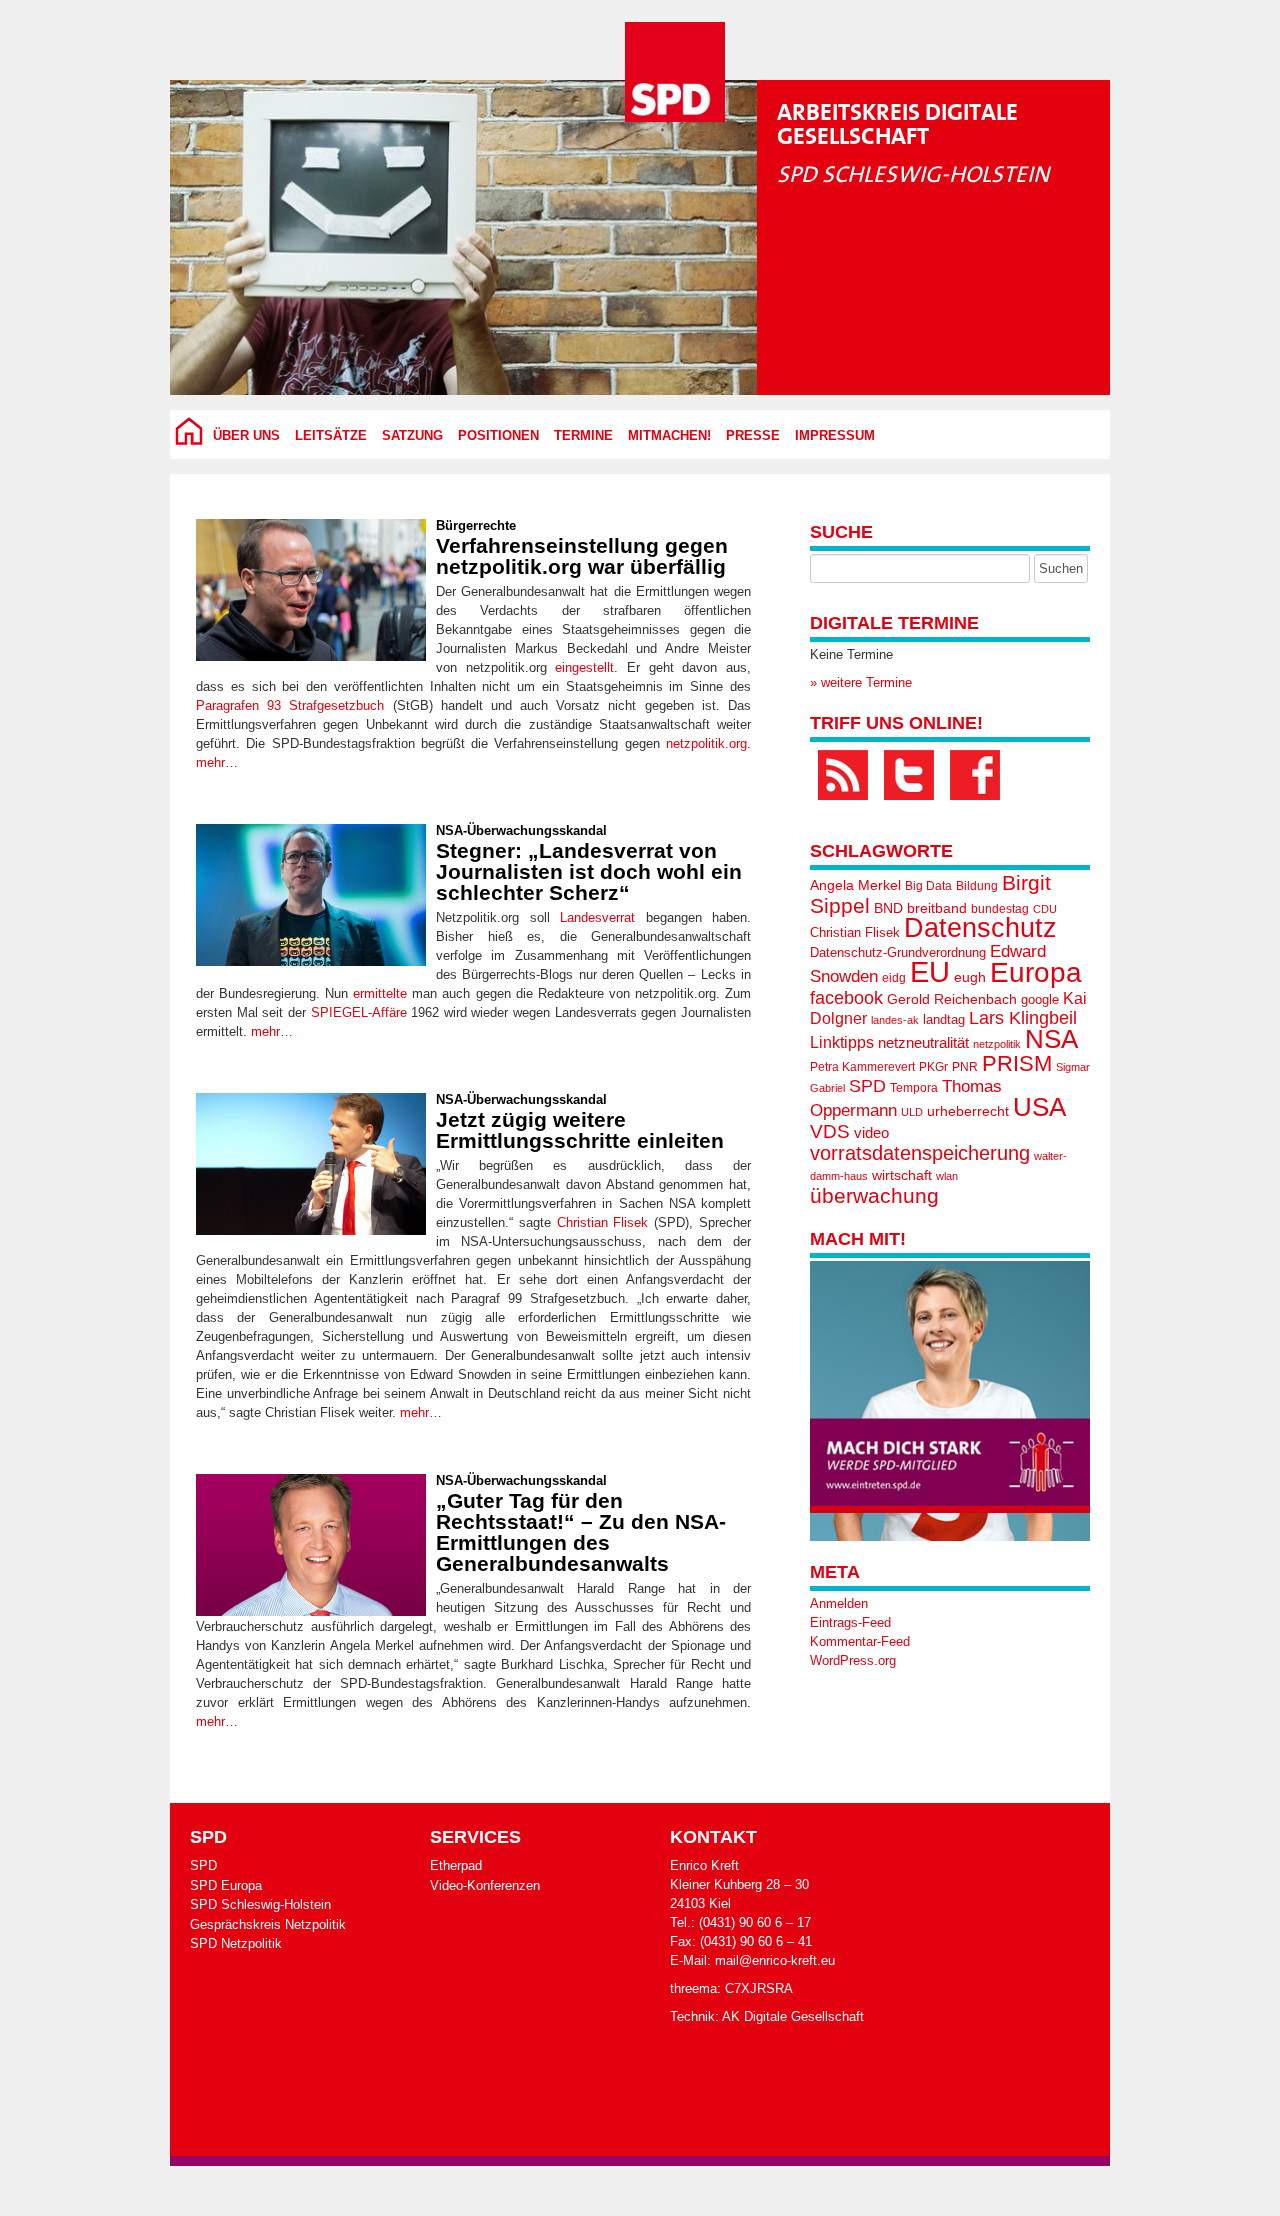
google (1040, 999)
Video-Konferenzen (485, 1885)
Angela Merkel (855, 885)
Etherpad (456, 1865)
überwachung (874, 1195)
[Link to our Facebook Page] (975, 775)
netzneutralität (923, 1043)
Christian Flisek (603, 1222)
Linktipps (842, 1042)
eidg (894, 978)
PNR (965, 1067)
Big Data (928, 886)
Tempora (914, 1088)
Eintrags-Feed (850, 1622)
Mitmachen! (669, 436)
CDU (1045, 909)
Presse (753, 436)
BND (888, 908)
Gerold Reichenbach (952, 999)
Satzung (412, 436)
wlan (947, 1176)
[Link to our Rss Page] (843, 775)
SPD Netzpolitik (236, 1943)
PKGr (933, 1067)
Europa (1036, 972)
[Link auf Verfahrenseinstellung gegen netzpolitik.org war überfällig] (311, 590)
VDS (830, 1131)
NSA (1051, 1039)
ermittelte (380, 993)
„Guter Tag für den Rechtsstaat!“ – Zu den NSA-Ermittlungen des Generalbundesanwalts (581, 1532)
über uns (246, 436)
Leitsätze (331, 436)
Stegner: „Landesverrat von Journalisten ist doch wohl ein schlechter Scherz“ (589, 871)
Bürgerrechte (476, 525)
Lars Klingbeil (1023, 1018)
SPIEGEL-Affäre (359, 1012)
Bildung (977, 886)
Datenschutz (980, 928)
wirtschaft (902, 1175)
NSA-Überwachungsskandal (521, 830)
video (871, 1132)
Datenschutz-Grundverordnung (898, 952)
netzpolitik (997, 1044)
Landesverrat (597, 917)
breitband (937, 908)
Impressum (835, 436)
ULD (912, 1112)
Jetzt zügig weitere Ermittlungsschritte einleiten (580, 1130)
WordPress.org (853, 1660)
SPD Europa (226, 1885)
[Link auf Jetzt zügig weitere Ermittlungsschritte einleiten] (311, 1164)
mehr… (217, 762)
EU (930, 971)
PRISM (1017, 1063)
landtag (944, 1019)
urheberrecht (968, 1111)
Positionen (498, 436)
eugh (970, 977)
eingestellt (584, 667)
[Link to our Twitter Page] (909, 775)
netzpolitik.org (706, 743)
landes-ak (895, 1020)
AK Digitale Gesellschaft (793, 2016)
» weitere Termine (861, 682)
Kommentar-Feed (860, 1641)
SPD (867, 1086)
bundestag (1000, 909)
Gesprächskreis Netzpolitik (268, 1924)
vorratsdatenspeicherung (920, 1152)
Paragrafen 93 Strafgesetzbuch (290, 705)
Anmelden (839, 1603)
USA (1039, 1107)
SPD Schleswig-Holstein (260, 1904)
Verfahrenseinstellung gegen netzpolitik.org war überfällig (582, 556)
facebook (846, 997)
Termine (583, 436)
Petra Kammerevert (862, 1067)
